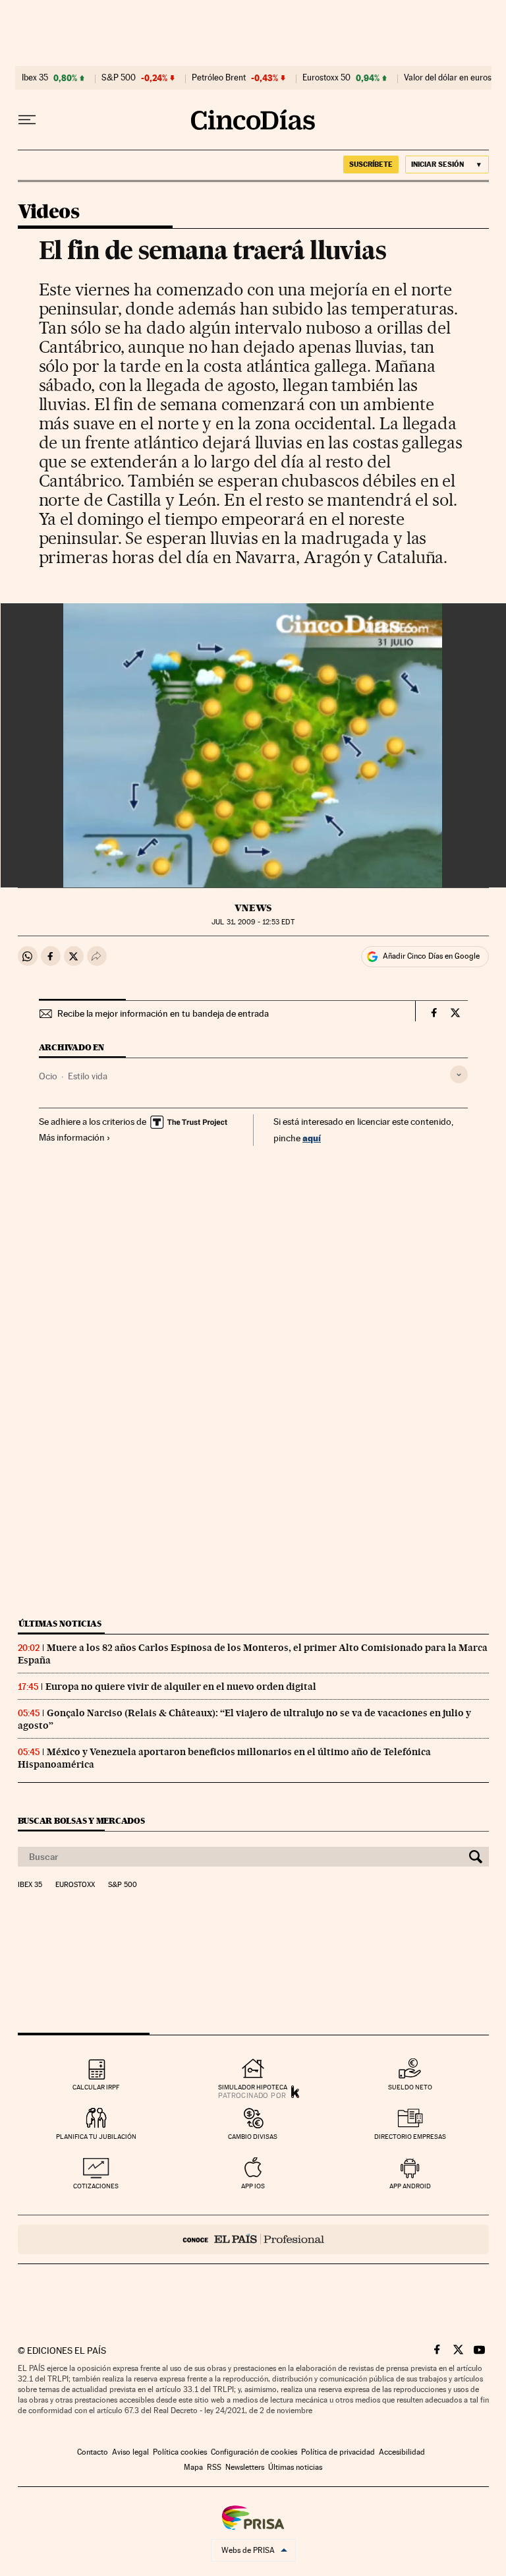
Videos (48, 212)
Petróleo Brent (219, 78)
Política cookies (180, 2452)
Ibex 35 (35, 78)
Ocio (48, 1076)
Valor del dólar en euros (448, 78)
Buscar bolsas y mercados (81, 1821)
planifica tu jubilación (96, 2137)
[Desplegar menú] (27, 120)
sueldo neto (410, 2087)
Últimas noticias (60, 1624)
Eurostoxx (75, 1885)
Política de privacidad (338, 2452)
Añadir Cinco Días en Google (431, 956)
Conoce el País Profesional (253, 2239)
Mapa (193, 2467)
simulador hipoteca (253, 2087)
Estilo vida (88, 1076)
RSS (214, 2467)
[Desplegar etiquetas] (459, 1074)
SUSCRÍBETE (371, 164)
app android (410, 2186)
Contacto (93, 2452)
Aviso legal (130, 2452)
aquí (312, 1138)
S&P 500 (119, 78)
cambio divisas (253, 2137)
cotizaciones (96, 2186)
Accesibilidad (402, 2452)
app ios (253, 2186)
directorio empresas (410, 2137)
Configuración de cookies (254, 2452)
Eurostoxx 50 (326, 78)
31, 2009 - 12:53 (253, 922)
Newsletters (245, 2467)
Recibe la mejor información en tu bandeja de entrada (163, 1013)
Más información (72, 1137)
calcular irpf (96, 2087)
